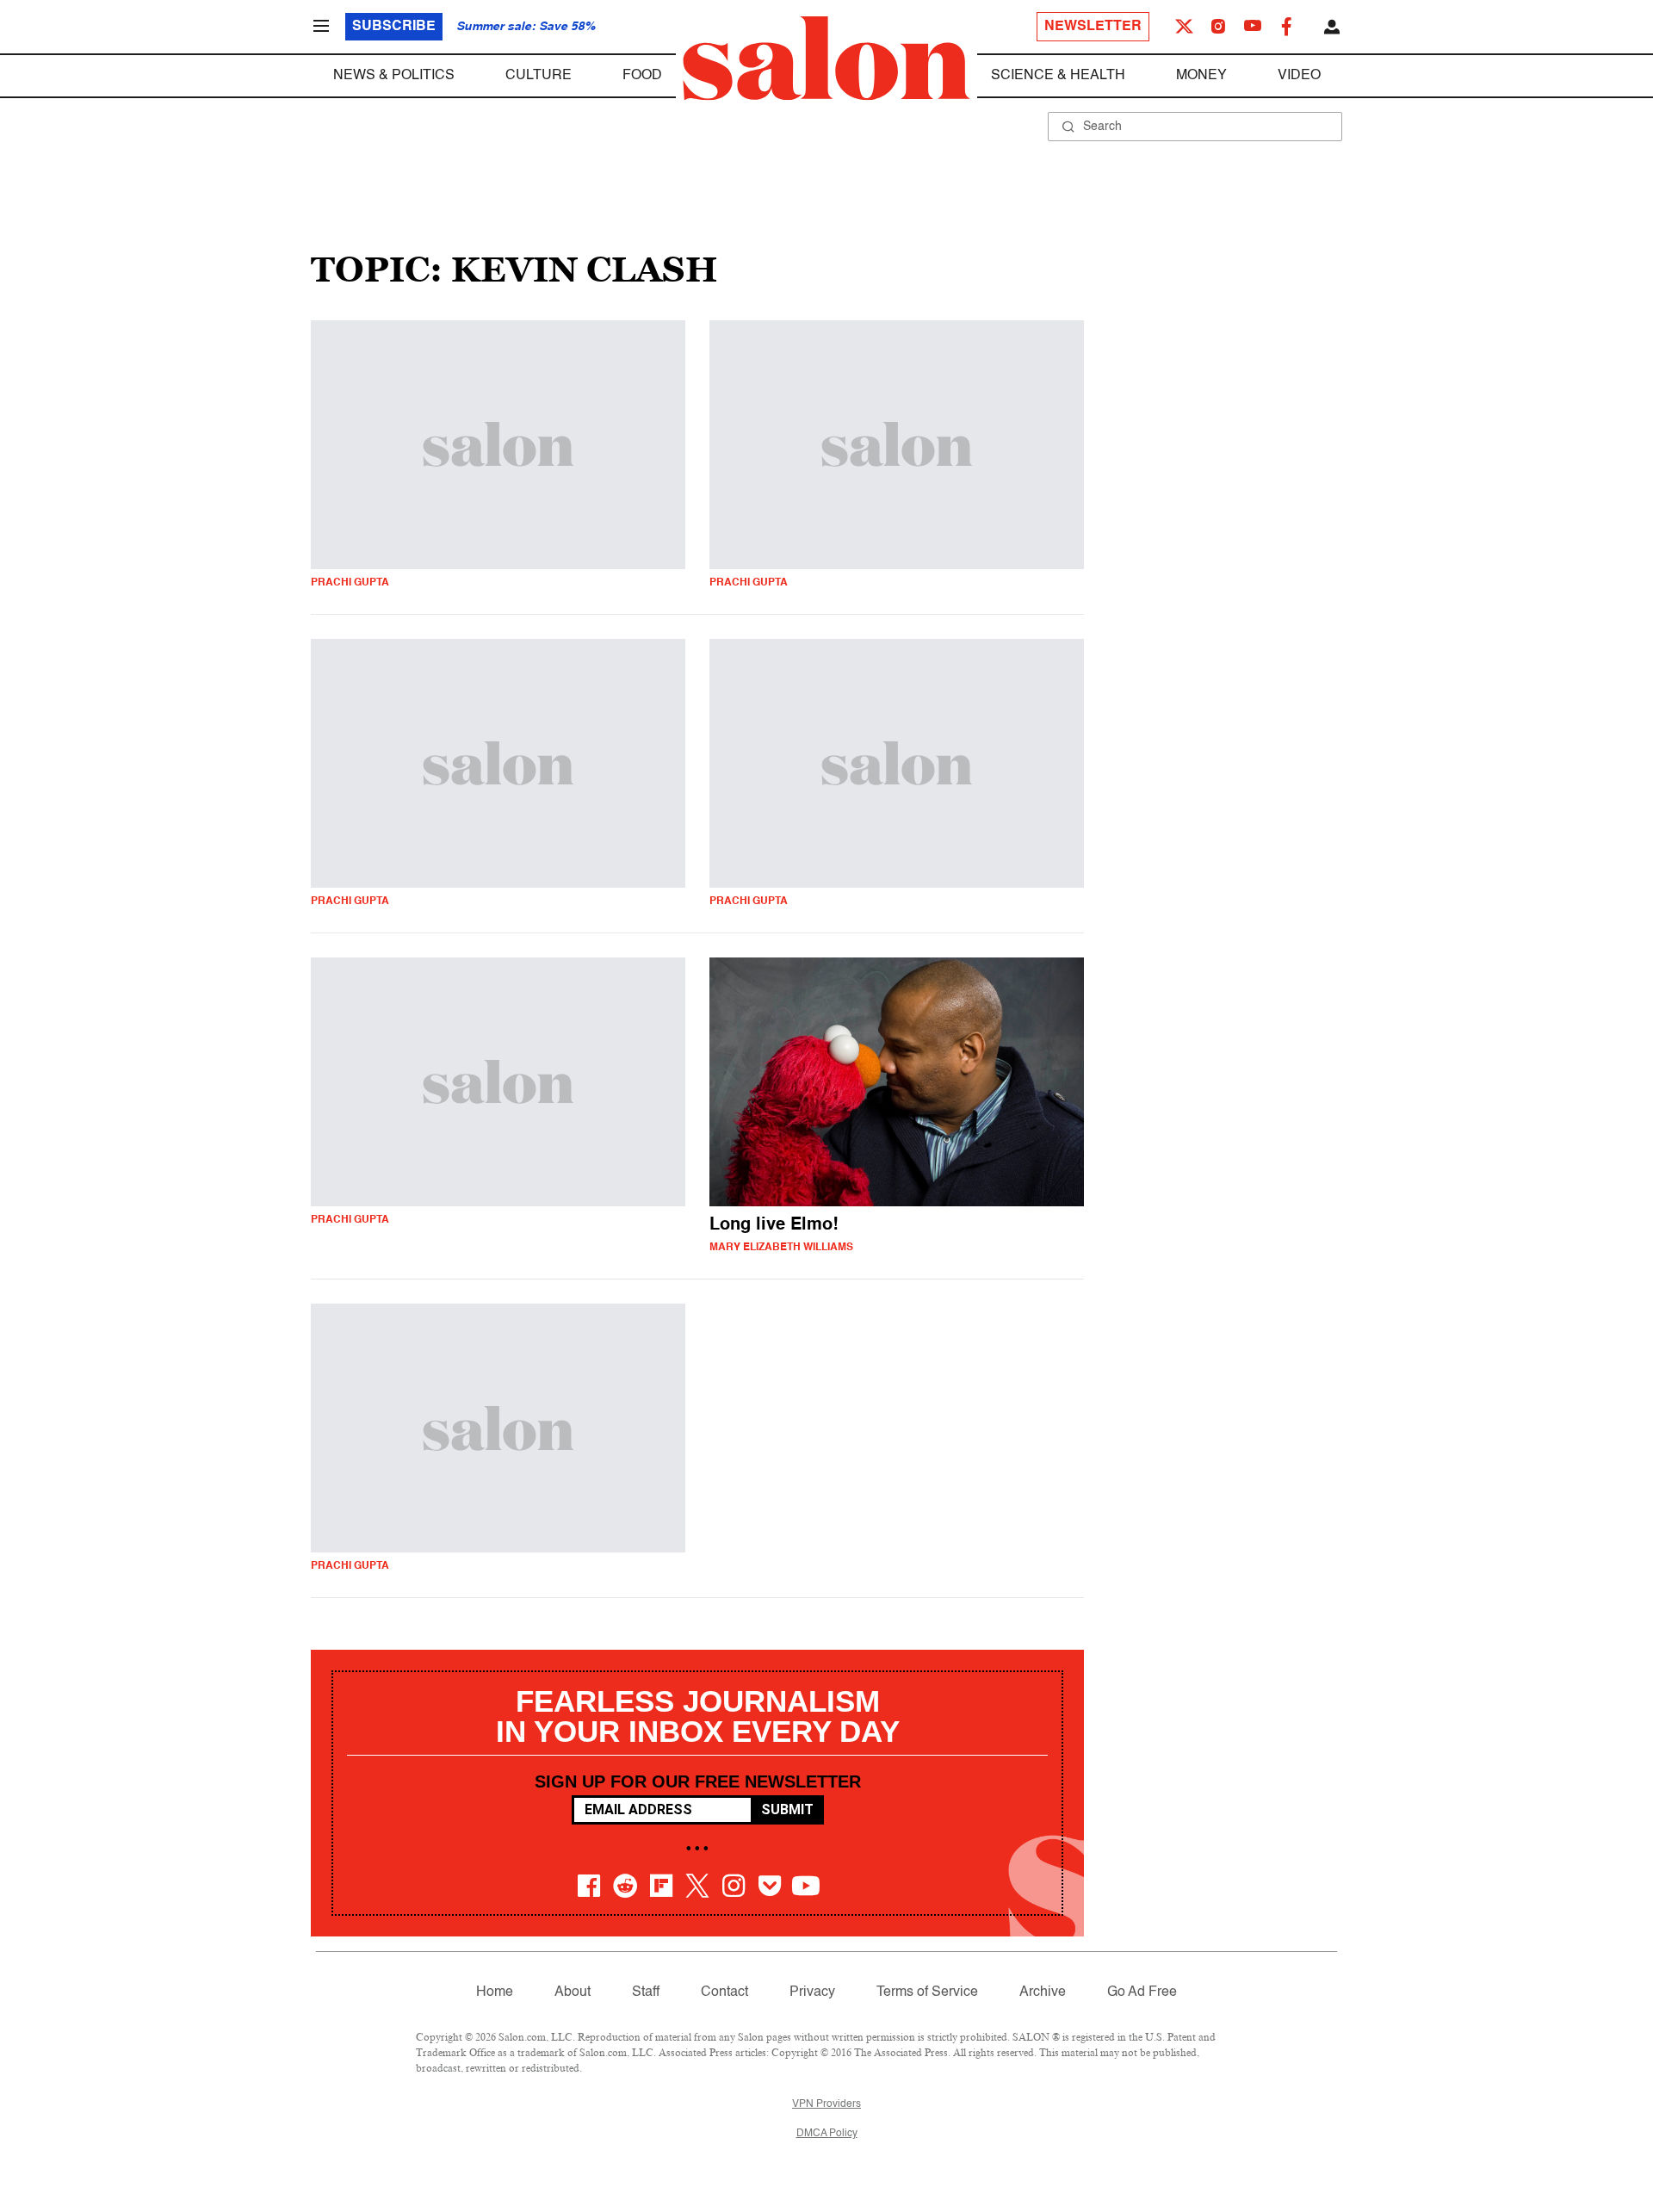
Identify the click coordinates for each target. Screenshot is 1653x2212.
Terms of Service (927, 1992)
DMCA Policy (827, 2134)
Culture (539, 76)
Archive (1043, 1992)
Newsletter (1093, 27)
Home (495, 1992)
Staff (646, 1992)
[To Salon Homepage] (826, 59)
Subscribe (394, 27)
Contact (724, 1992)
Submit (787, 1809)
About (573, 1992)
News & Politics (394, 76)
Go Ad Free (1142, 1992)
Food (642, 76)
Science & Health (1058, 76)
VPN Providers (826, 2104)
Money (1201, 76)
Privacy (812, 1992)
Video (1299, 76)
